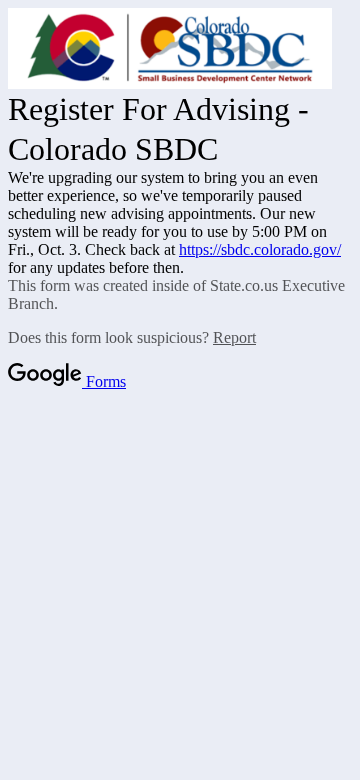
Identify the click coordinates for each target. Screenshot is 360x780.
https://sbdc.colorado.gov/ (260, 249)
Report (234, 337)
